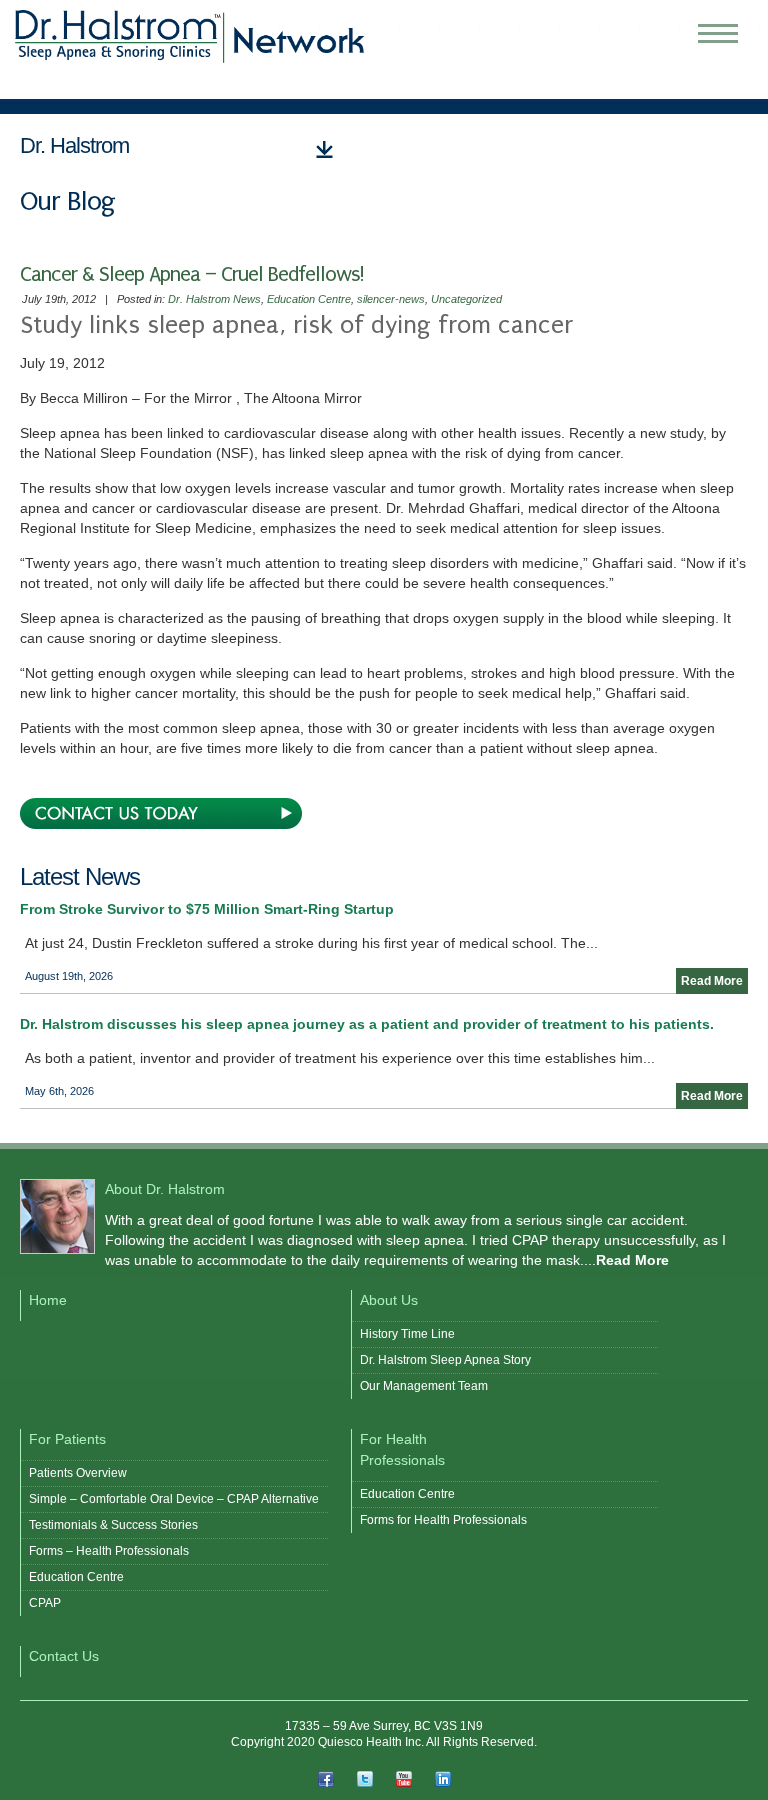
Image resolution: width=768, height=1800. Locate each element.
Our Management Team (424, 1386)
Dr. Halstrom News (214, 299)
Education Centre (309, 299)
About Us (389, 1300)
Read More (712, 981)
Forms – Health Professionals (109, 1551)
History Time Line (407, 1334)
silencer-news (391, 299)
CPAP (45, 1603)
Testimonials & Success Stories (113, 1525)
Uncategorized (466, 299)
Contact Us (64, 1656)
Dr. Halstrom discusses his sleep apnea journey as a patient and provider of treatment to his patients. (367, 1024)
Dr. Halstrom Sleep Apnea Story (445, 1360)
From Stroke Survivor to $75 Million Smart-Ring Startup (207, 909)
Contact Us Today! (161, 813)
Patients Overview (78, 1473)
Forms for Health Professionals (443, 1520)
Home (48, 1300)
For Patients (67, 1439)
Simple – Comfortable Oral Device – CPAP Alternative (174, 1499)
